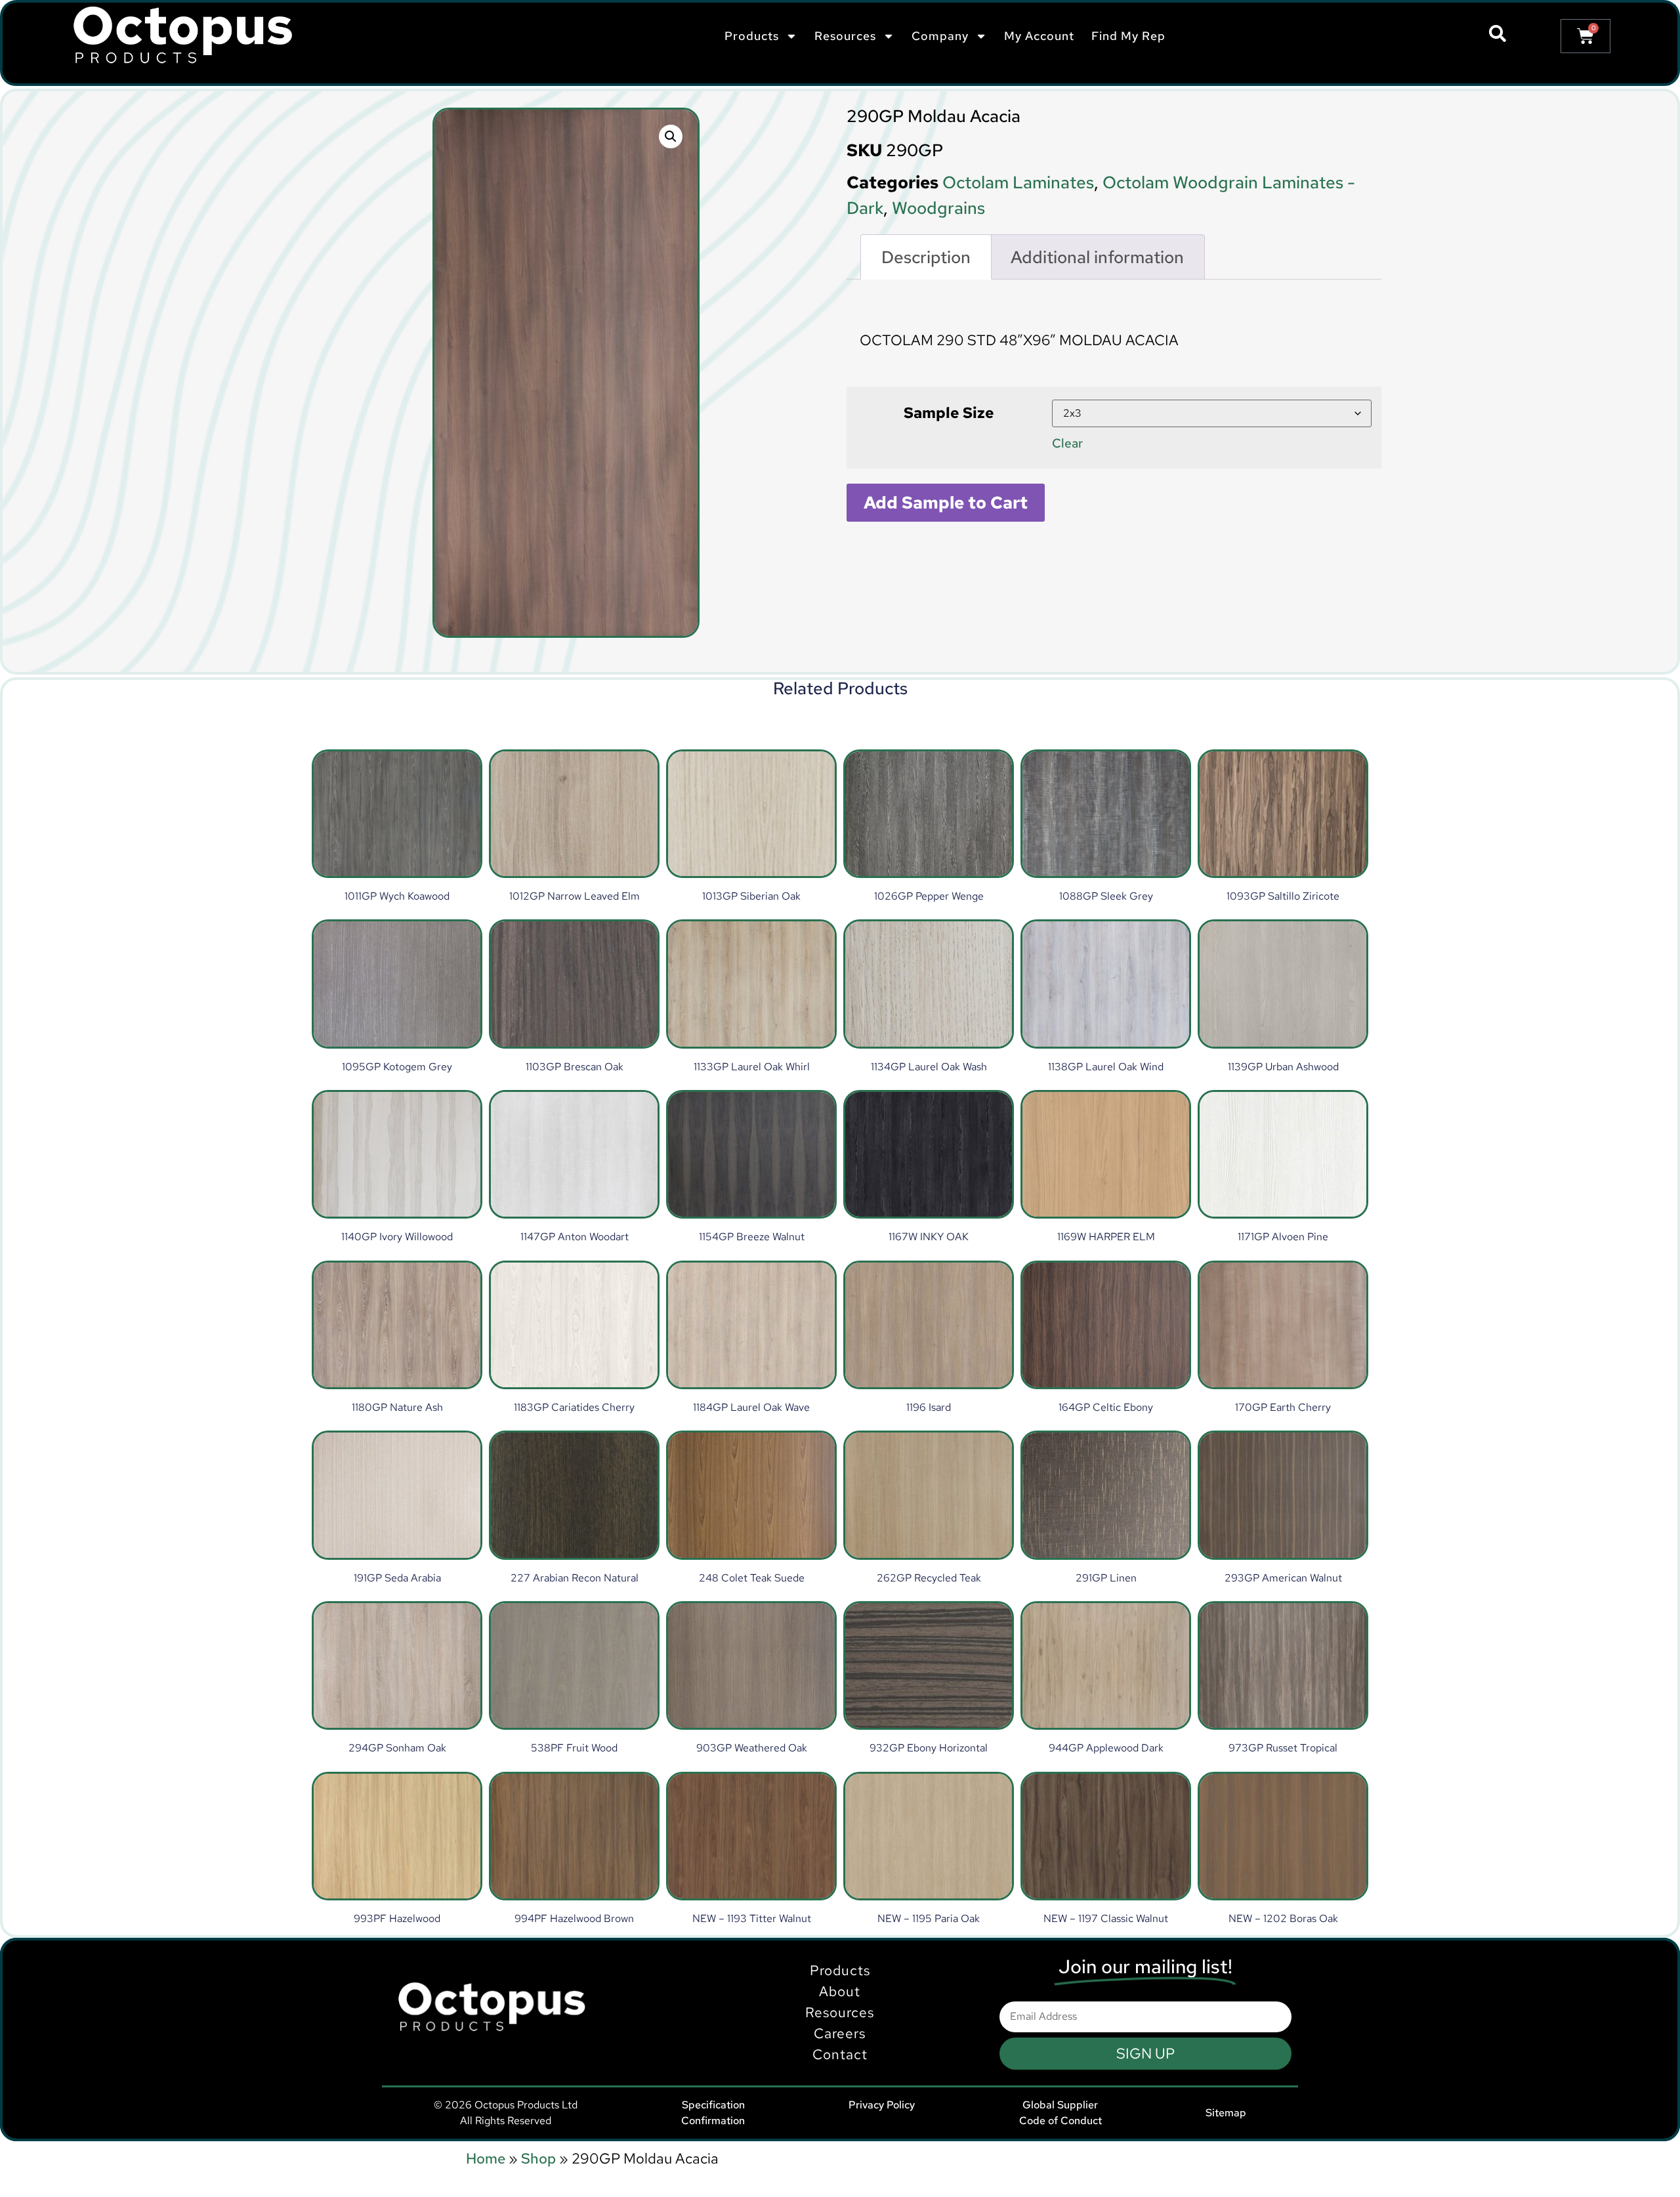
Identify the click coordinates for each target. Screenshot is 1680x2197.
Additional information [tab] (1097, 257)
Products (840, 1970)
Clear (1067, 443)
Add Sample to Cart (946, 503)
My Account (1039, 36)
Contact (840, 2054)
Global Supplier (1060, 2105)
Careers (840, 2033)
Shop (538, 2159)
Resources (840, 2012)
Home (486, 2159)
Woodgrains (938, 208)
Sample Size (949, 412)
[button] (671, 136)
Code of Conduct (1060, 2121)
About (840, 1991)
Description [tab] (926, 257)
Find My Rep (1128, 36)
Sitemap (1226, 2113)
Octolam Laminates (1018, 182)
